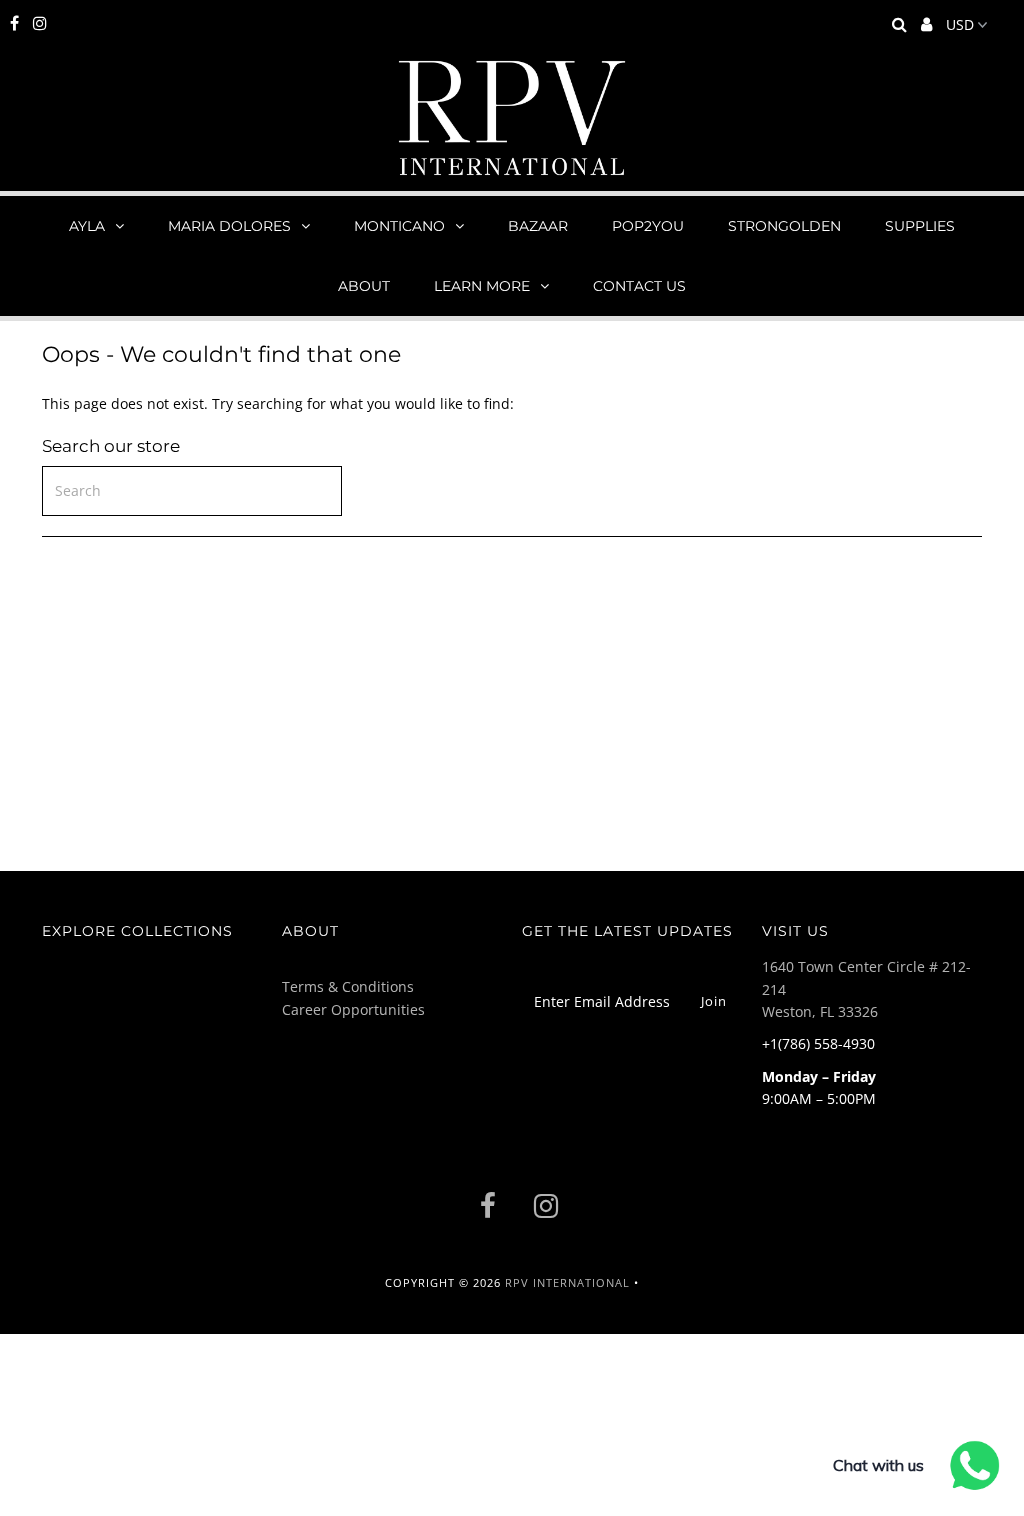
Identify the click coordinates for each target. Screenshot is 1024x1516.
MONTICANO (399, 226)
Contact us (639, 286)
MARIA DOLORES (229, 226)
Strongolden (784, 226)
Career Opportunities (353, 1009)
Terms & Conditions (348, 986)
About (364, 286)
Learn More (482, 286)
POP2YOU (648, 226)
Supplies (920, 226)
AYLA (87, 226)
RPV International (567, 1282)
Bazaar (538, 226)
